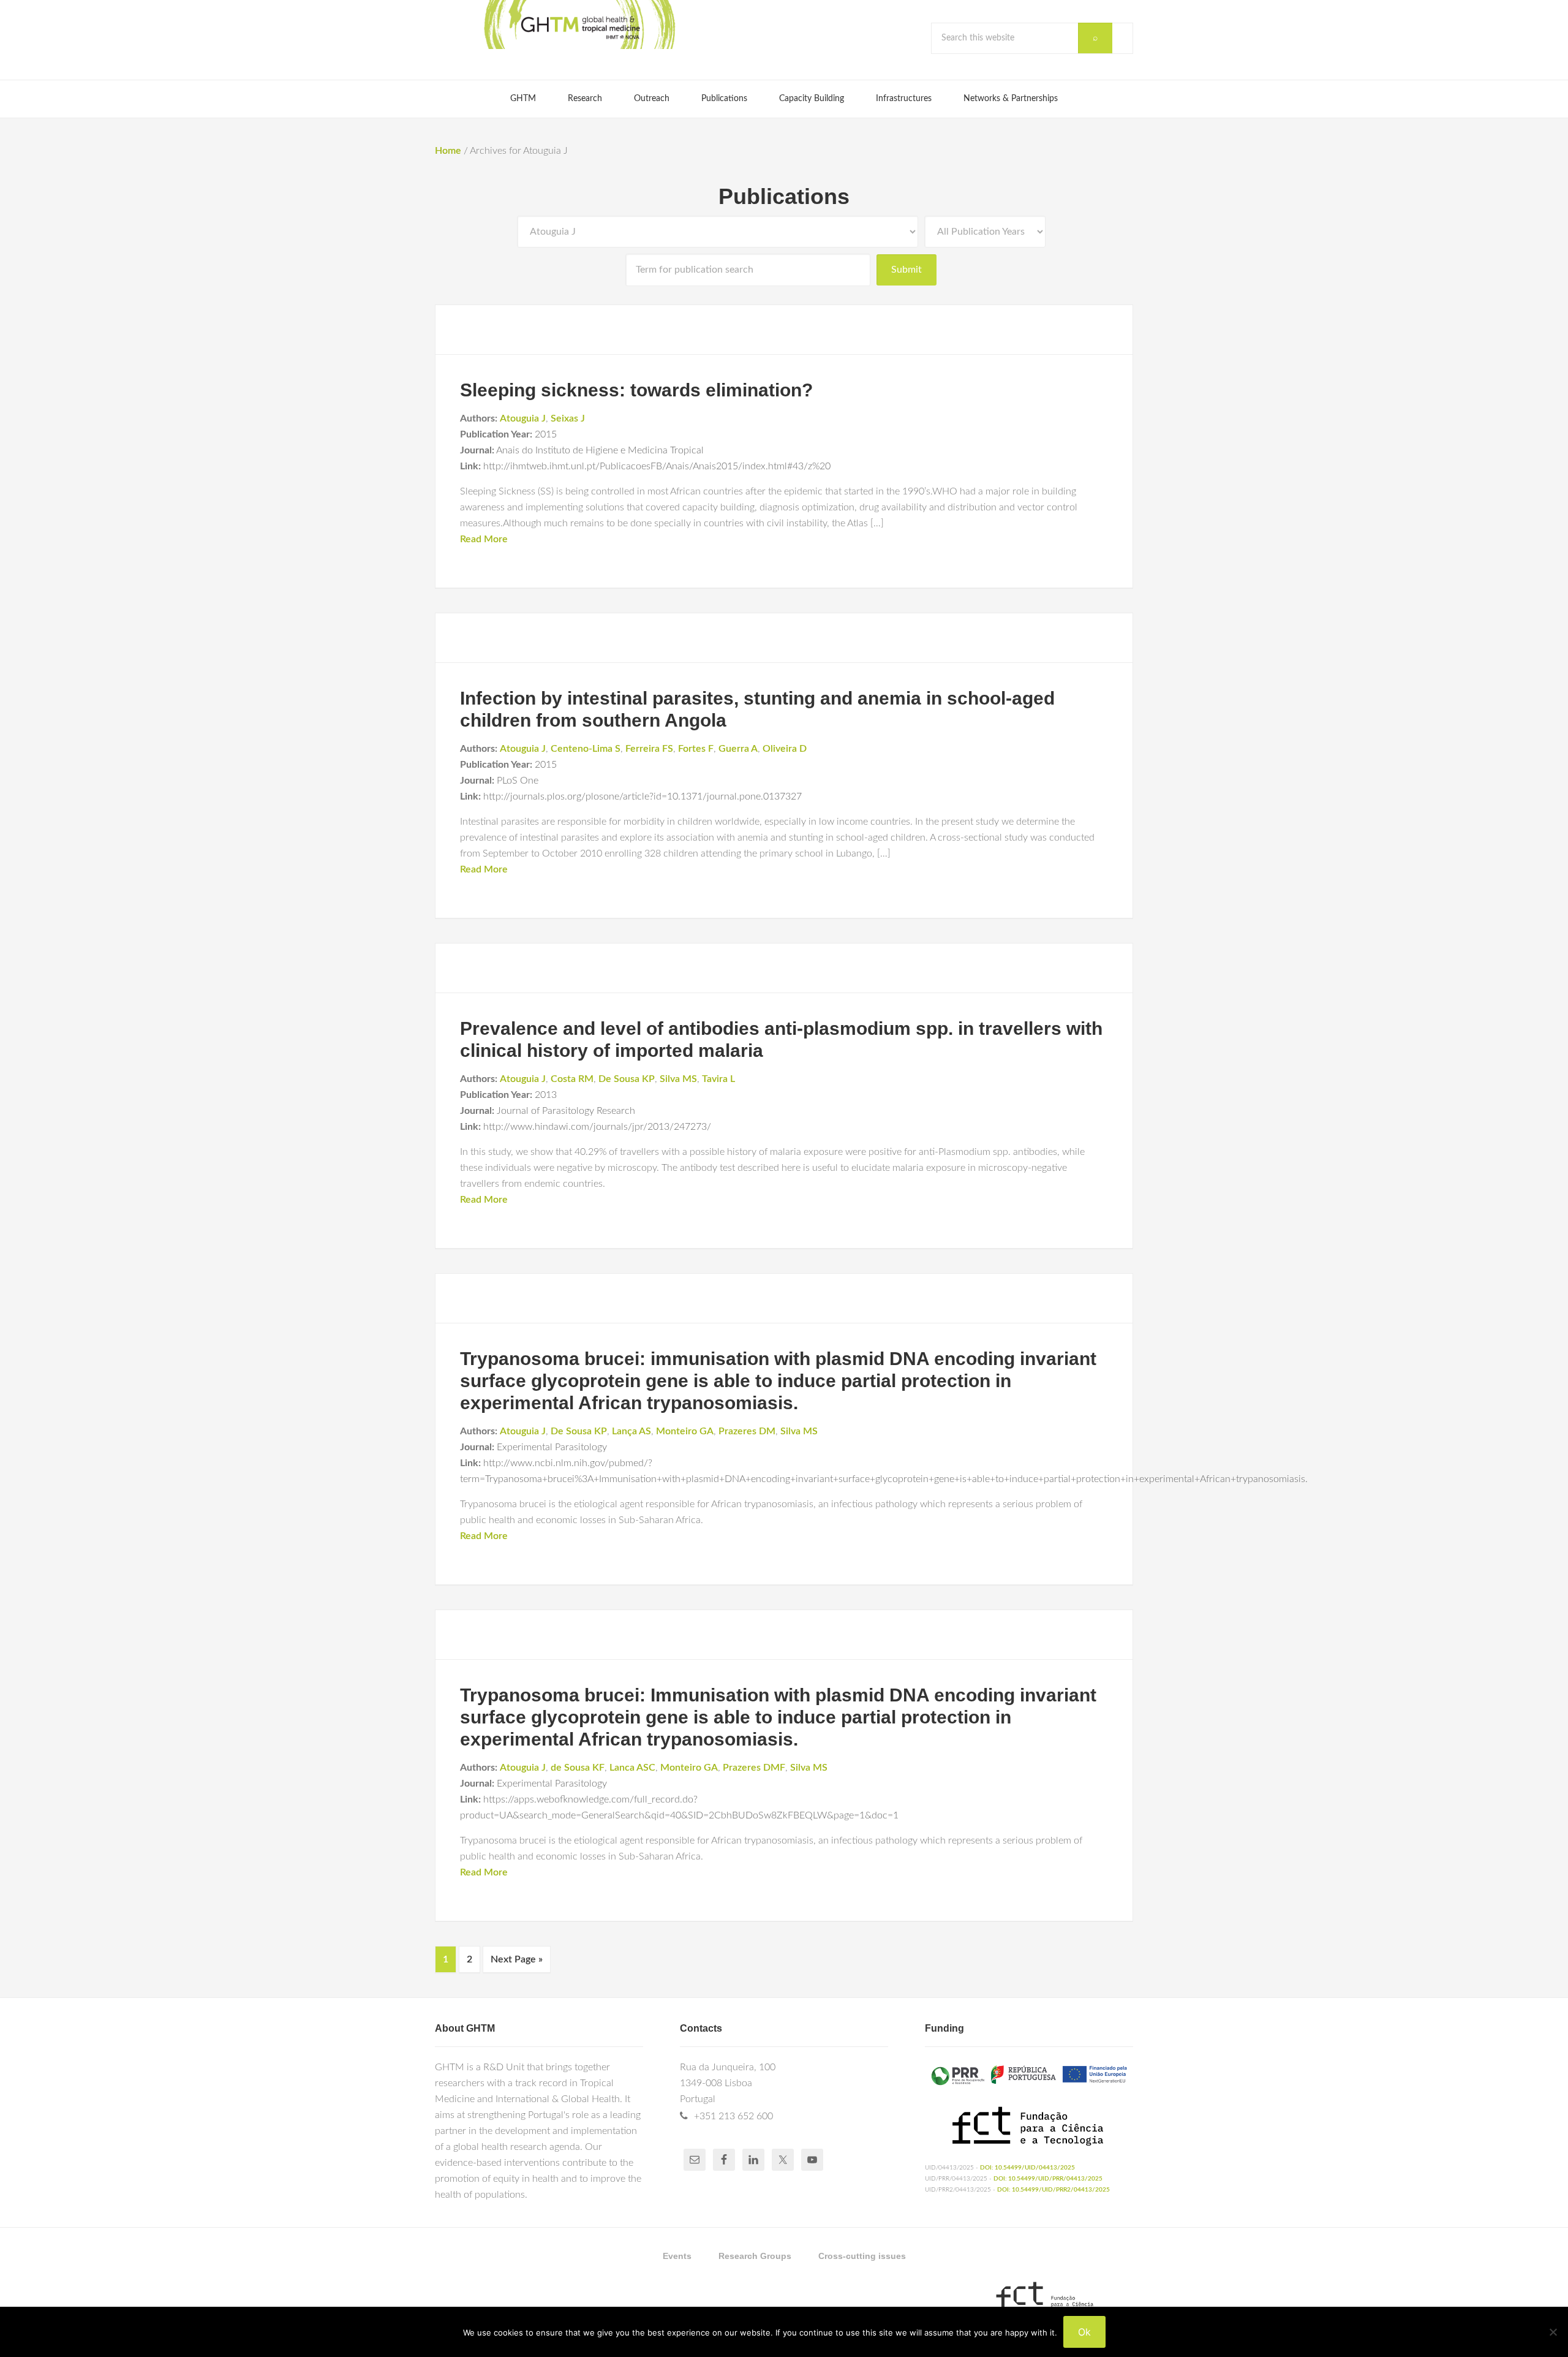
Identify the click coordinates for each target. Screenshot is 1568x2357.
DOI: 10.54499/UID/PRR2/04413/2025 (1053, 2190)
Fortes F (696, 749)
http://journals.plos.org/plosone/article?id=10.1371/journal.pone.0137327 (643, 796)
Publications (784, 196)
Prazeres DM (747, 1431)
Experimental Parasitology (552, 1447)
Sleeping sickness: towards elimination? (636, 390)
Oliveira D (785, 749)
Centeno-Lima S (586, 749)
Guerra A (738, 749)
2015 (546, 434)
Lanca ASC (632, 1768)
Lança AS (631, 1431)
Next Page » (517, 1959)
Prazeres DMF (754, 1768)
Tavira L (718, 1079)
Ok (1084, 2332)
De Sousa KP (627, 1079)
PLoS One (518, 781)
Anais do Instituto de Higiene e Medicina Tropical (600, 450)
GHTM (579, 25)
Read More (484, 539)
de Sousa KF (578, 1768)
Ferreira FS (649, 749)
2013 (546, 1095)
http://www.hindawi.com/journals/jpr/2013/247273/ (597, 1127)
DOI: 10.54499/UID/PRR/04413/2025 (1048, 2179)
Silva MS (678, 1079)
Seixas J (568, 418)
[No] (1553, 2332)
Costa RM (572, 1079)
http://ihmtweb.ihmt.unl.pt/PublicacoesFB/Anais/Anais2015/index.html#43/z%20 (657, 466)
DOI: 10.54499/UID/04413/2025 (1027, 2168)
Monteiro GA (685, 1431)
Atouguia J (523, 418)
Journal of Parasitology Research (566, 1111)
